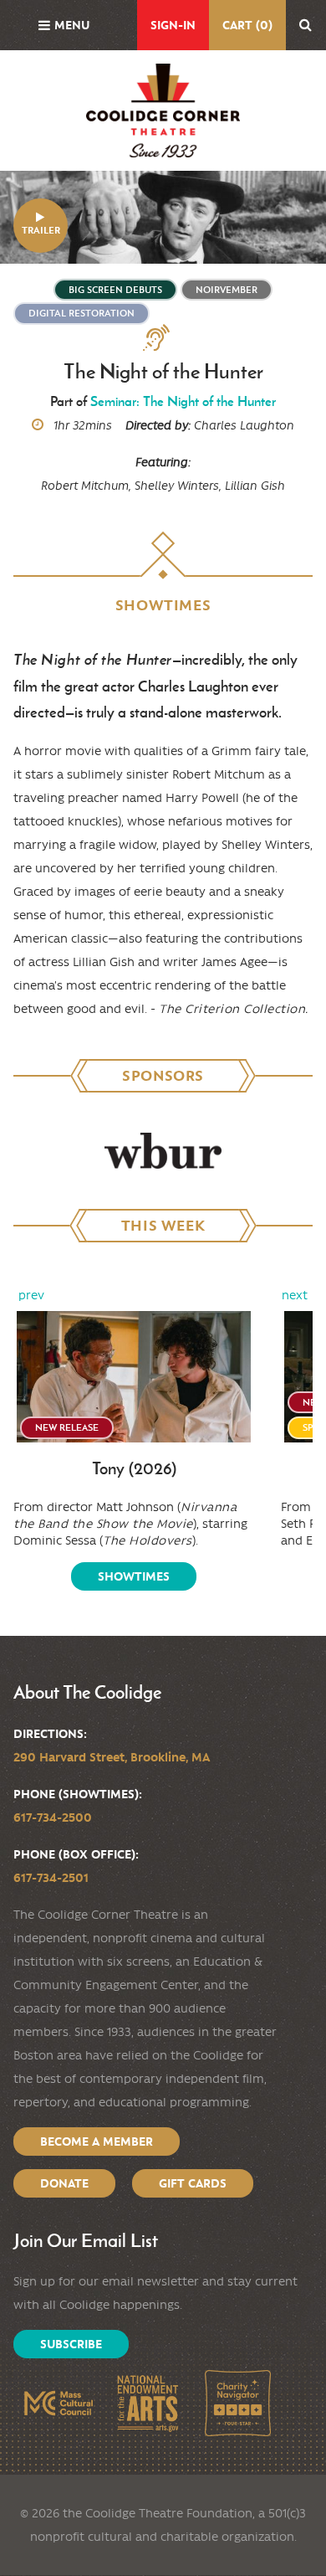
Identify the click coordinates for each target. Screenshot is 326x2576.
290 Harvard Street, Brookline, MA (112, 1757)
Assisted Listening (163, 338)
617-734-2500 (53, 1818)
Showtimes (134, 1576)
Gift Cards (193, 2183)
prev (31, 1295)
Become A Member (97, 2142)
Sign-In (173, 25)
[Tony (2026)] (134, 1377)
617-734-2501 (51, 1878)
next (295, 1295)
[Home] (163, 111)
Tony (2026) (134, 1469)
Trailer (41, 230)
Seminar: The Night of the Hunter (183, 401)
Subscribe (71, 2344)
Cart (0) (247, 25)
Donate (64, 2183)
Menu (72, 25)
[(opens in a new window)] (163, 1151)
